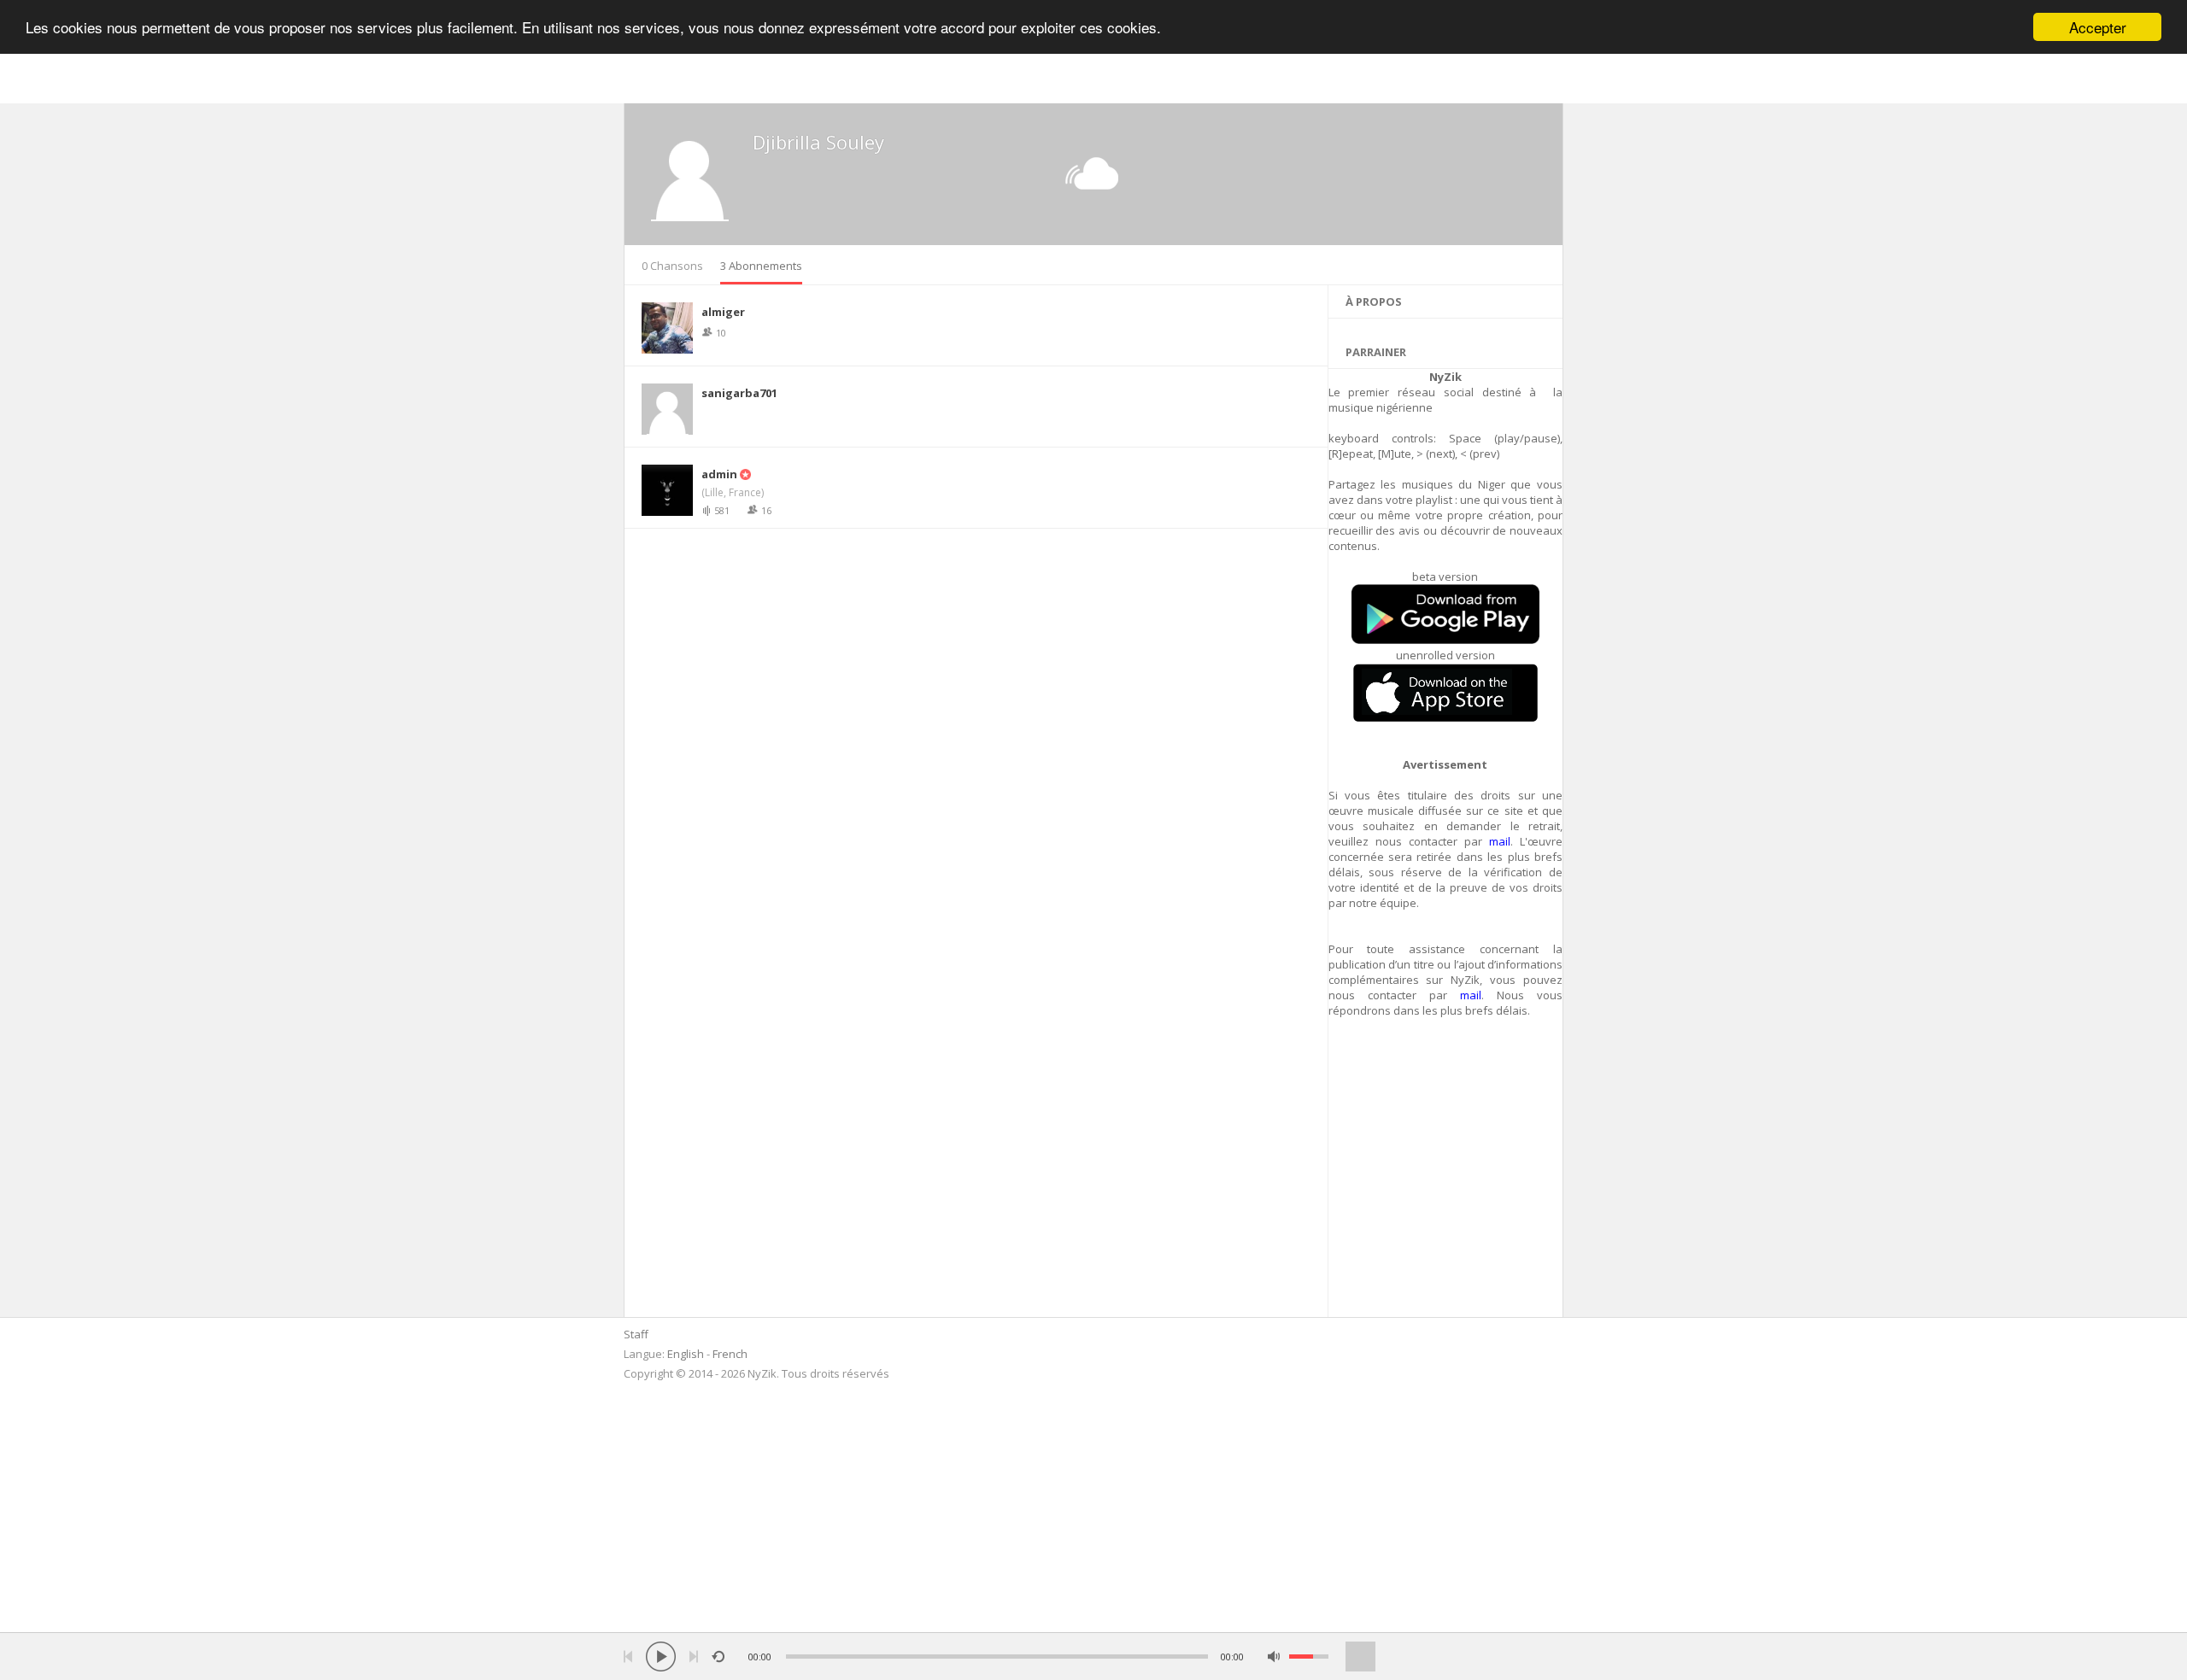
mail (1500, 841)
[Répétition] (718, 1657)
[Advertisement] (1446, 1177)
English (686, 1354)
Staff (636, 1334)
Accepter (2098, 27)
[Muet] (1274, 1657)
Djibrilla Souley (818, 142)
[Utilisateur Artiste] (744, 474)
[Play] (661, 1657)
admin (719, 474)
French (730, 1354)
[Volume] (1309, 1657)
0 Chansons (672, 266)
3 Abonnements (761, 266)
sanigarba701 (739, 393)
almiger (723, 312)
